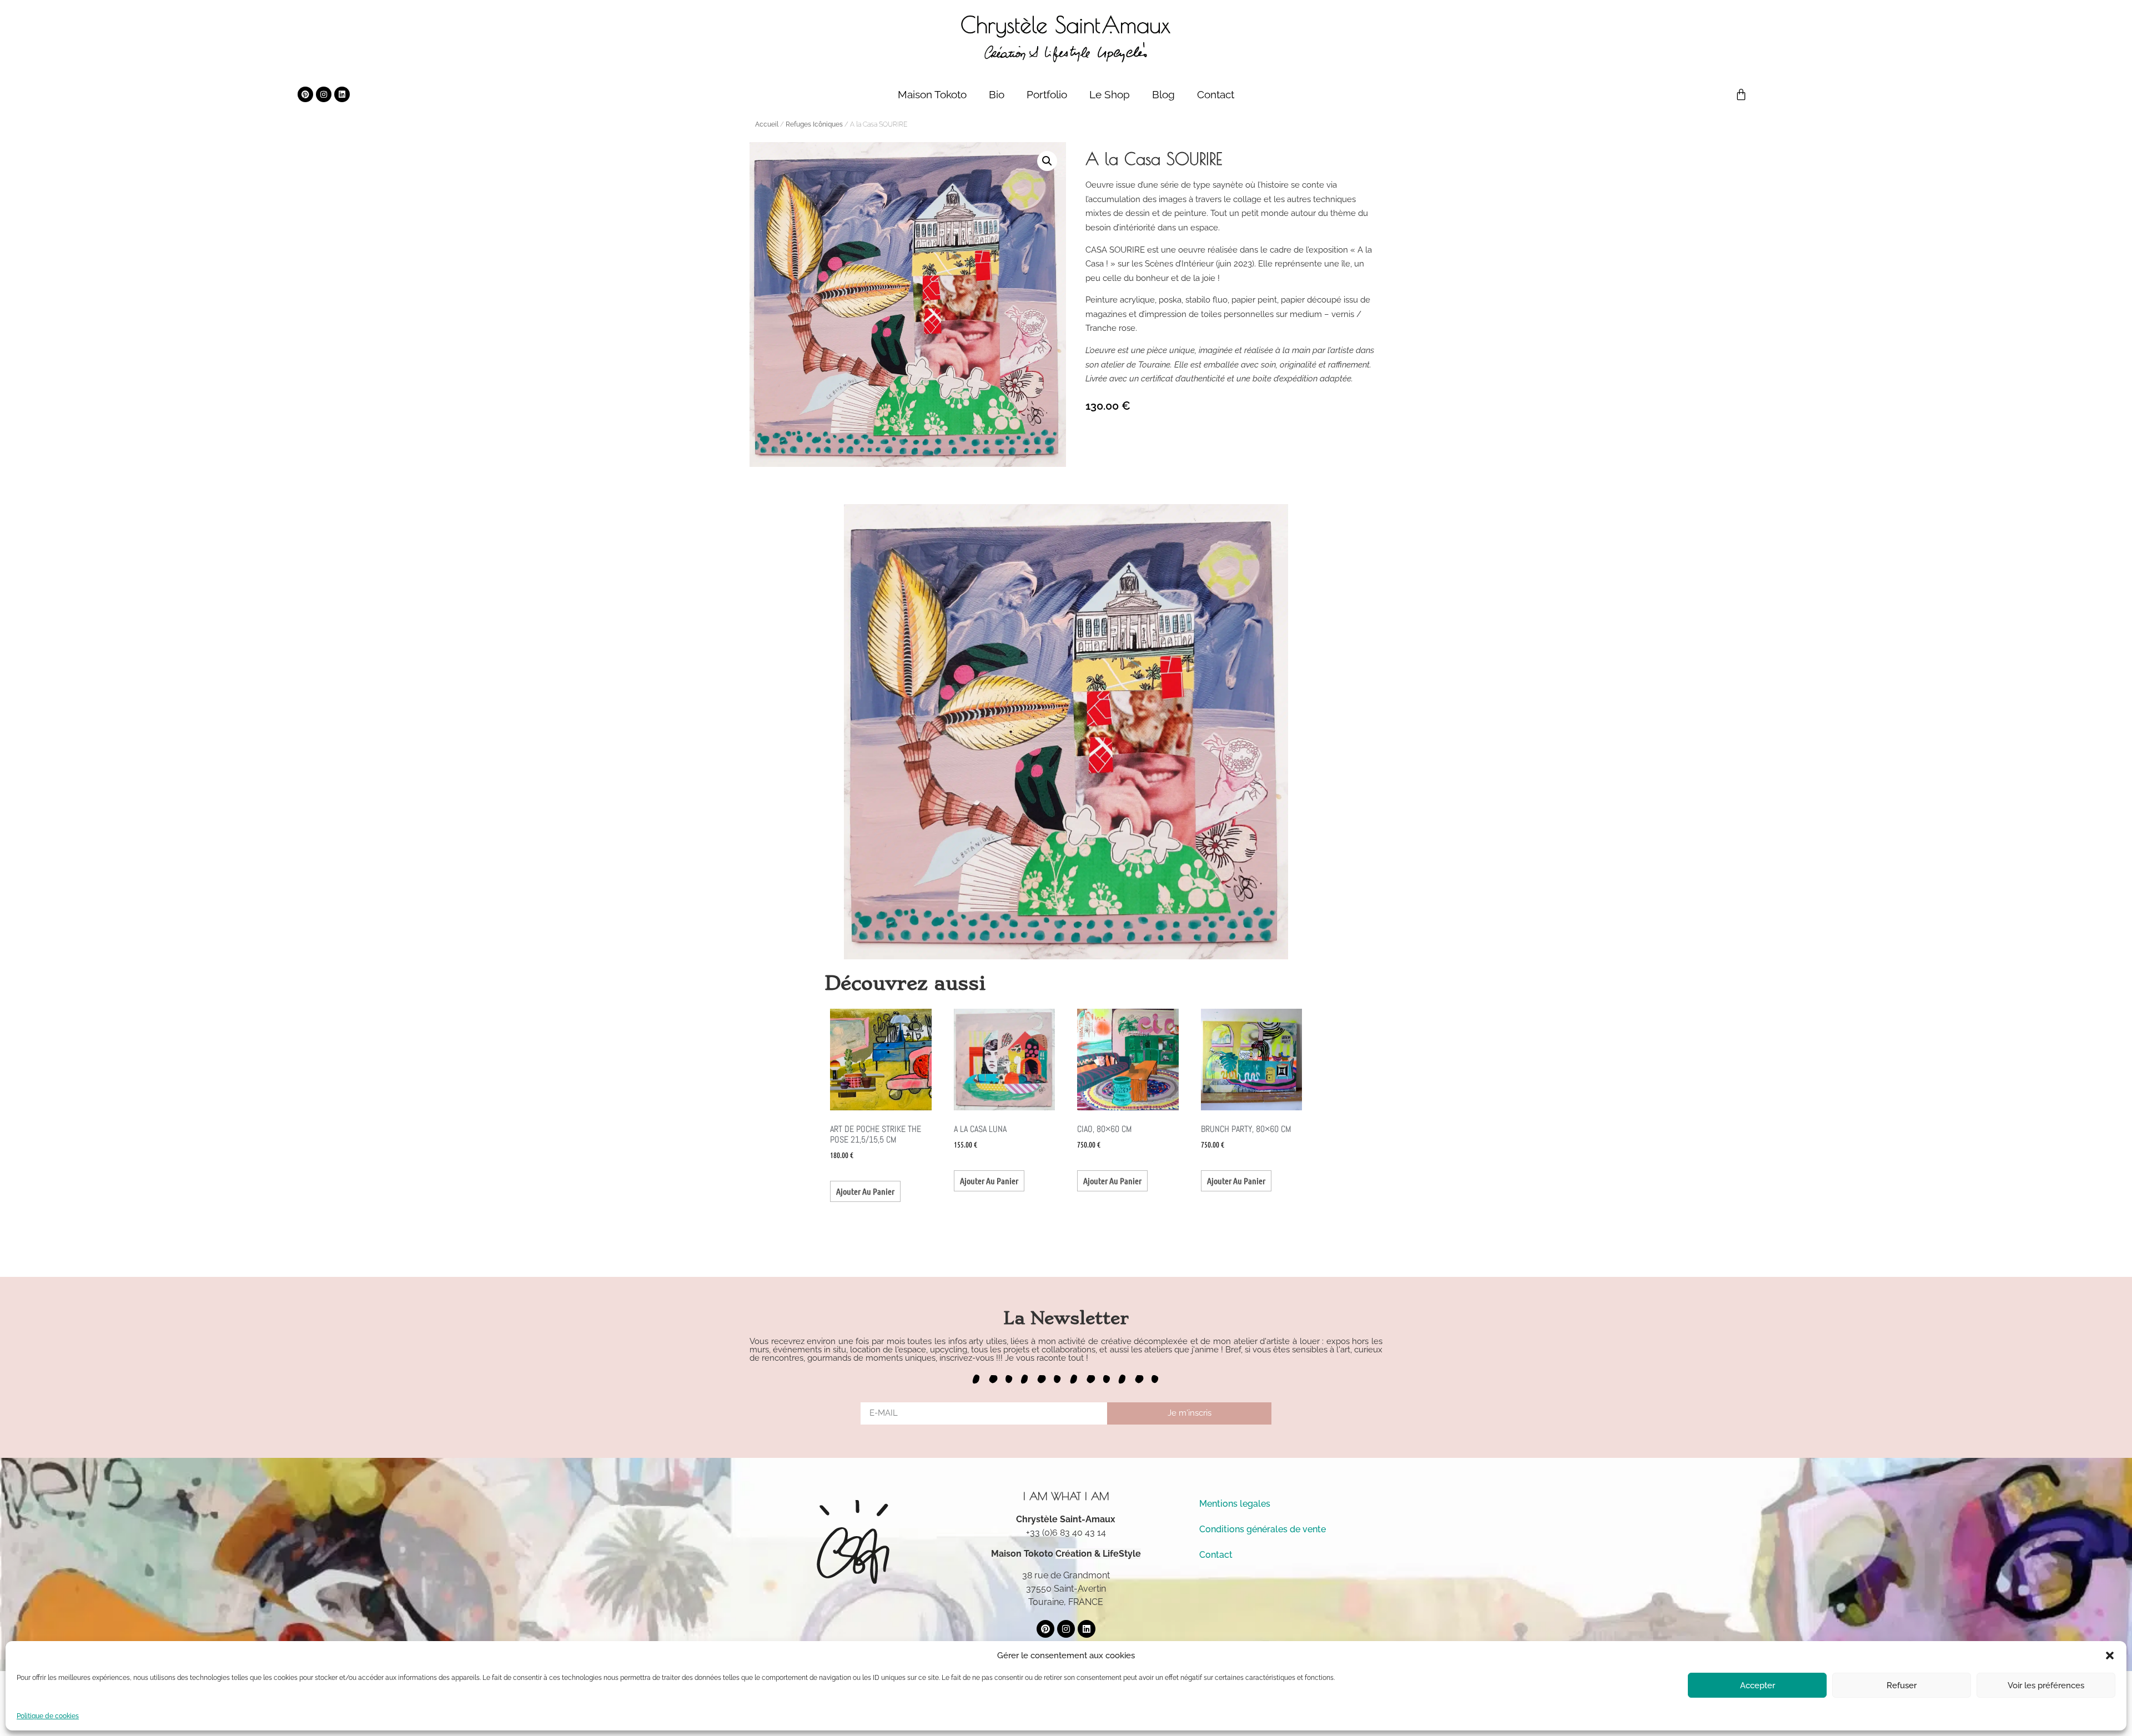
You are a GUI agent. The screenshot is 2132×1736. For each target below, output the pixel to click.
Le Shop (1110, 94)
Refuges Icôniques (814, 124)
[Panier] (1741, 94)
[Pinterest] (305, 94)
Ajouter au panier (865, 1191)
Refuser (1902, 1685)
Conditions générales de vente (1263, 1529)
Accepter (1758, 1685)
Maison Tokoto (932, 94)
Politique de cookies (48, 1716)
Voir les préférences (2046, 1685)
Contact (1216, 94)
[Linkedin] (342, 94)
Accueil (767, 124)
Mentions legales (1235, 1504)
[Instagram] (324, 94)
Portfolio (1047, 94)
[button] (2110, 1656)
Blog (1163, 94)
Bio (997, 94)
